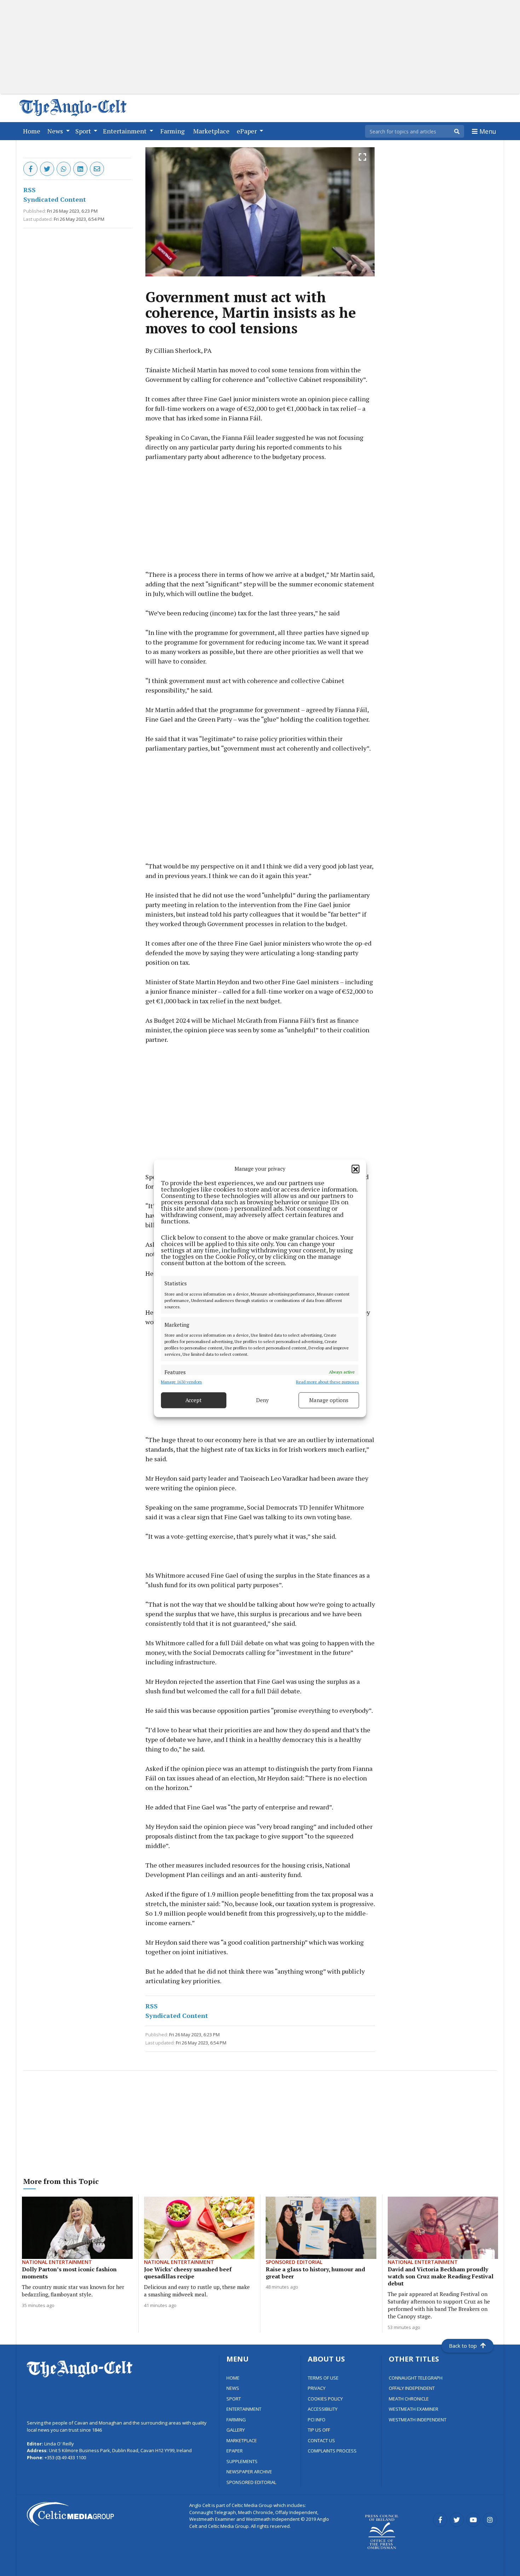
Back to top (463, 2346)
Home (33, 131)
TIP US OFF (319, 2430)
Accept (193, 1400)
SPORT (234, 2399)
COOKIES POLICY (325, 2399)
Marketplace (213, 131)
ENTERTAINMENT (244, 2409)
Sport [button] (84, 131)
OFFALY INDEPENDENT (412, 2388)
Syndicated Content (55, 199)
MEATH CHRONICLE (409, 2399)
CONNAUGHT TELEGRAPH (416, 2378)
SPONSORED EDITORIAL (251, 2482)
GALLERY (236, 2430)
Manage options (329, 1400)
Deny (262, 1400)
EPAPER (235, 2451)
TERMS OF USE (323, 2378)
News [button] (56, 131)
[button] (356, 1169)
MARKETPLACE (242, 2440)
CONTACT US (321, 2440)
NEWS (233, 2388)
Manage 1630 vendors (181, 1381)
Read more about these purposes (328, 1381)
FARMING (236, 2420)
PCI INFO (317, 2420)
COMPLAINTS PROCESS (332, 2451)
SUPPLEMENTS (242, 2461)
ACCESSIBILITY (323, 2409)
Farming (174, 131)
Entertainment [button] (125, 131)
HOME (233, 2378)
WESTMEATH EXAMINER (414, 2409)
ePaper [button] (247, 131)
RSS (30, 190)
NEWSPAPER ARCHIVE (249, 2472)
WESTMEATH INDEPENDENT (418, 2420)
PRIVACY (317, 2388)
